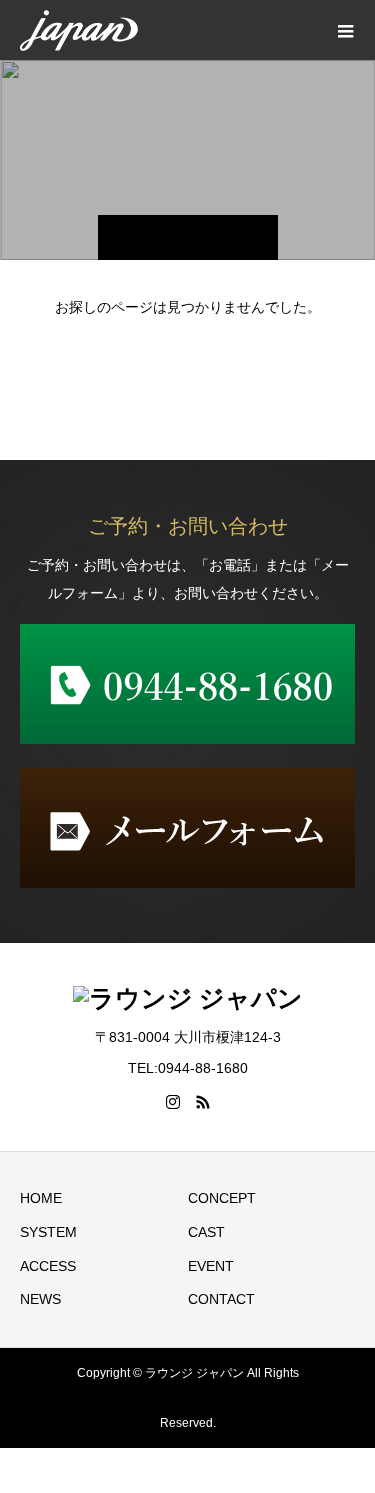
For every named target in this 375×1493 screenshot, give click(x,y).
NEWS (40, 1299)
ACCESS (48, 1266)
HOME (41, 1198)
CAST (206, 1232)
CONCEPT (222, 1198)
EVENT (211, 1266)
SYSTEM (48, 1232)
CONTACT (221, 1299)
